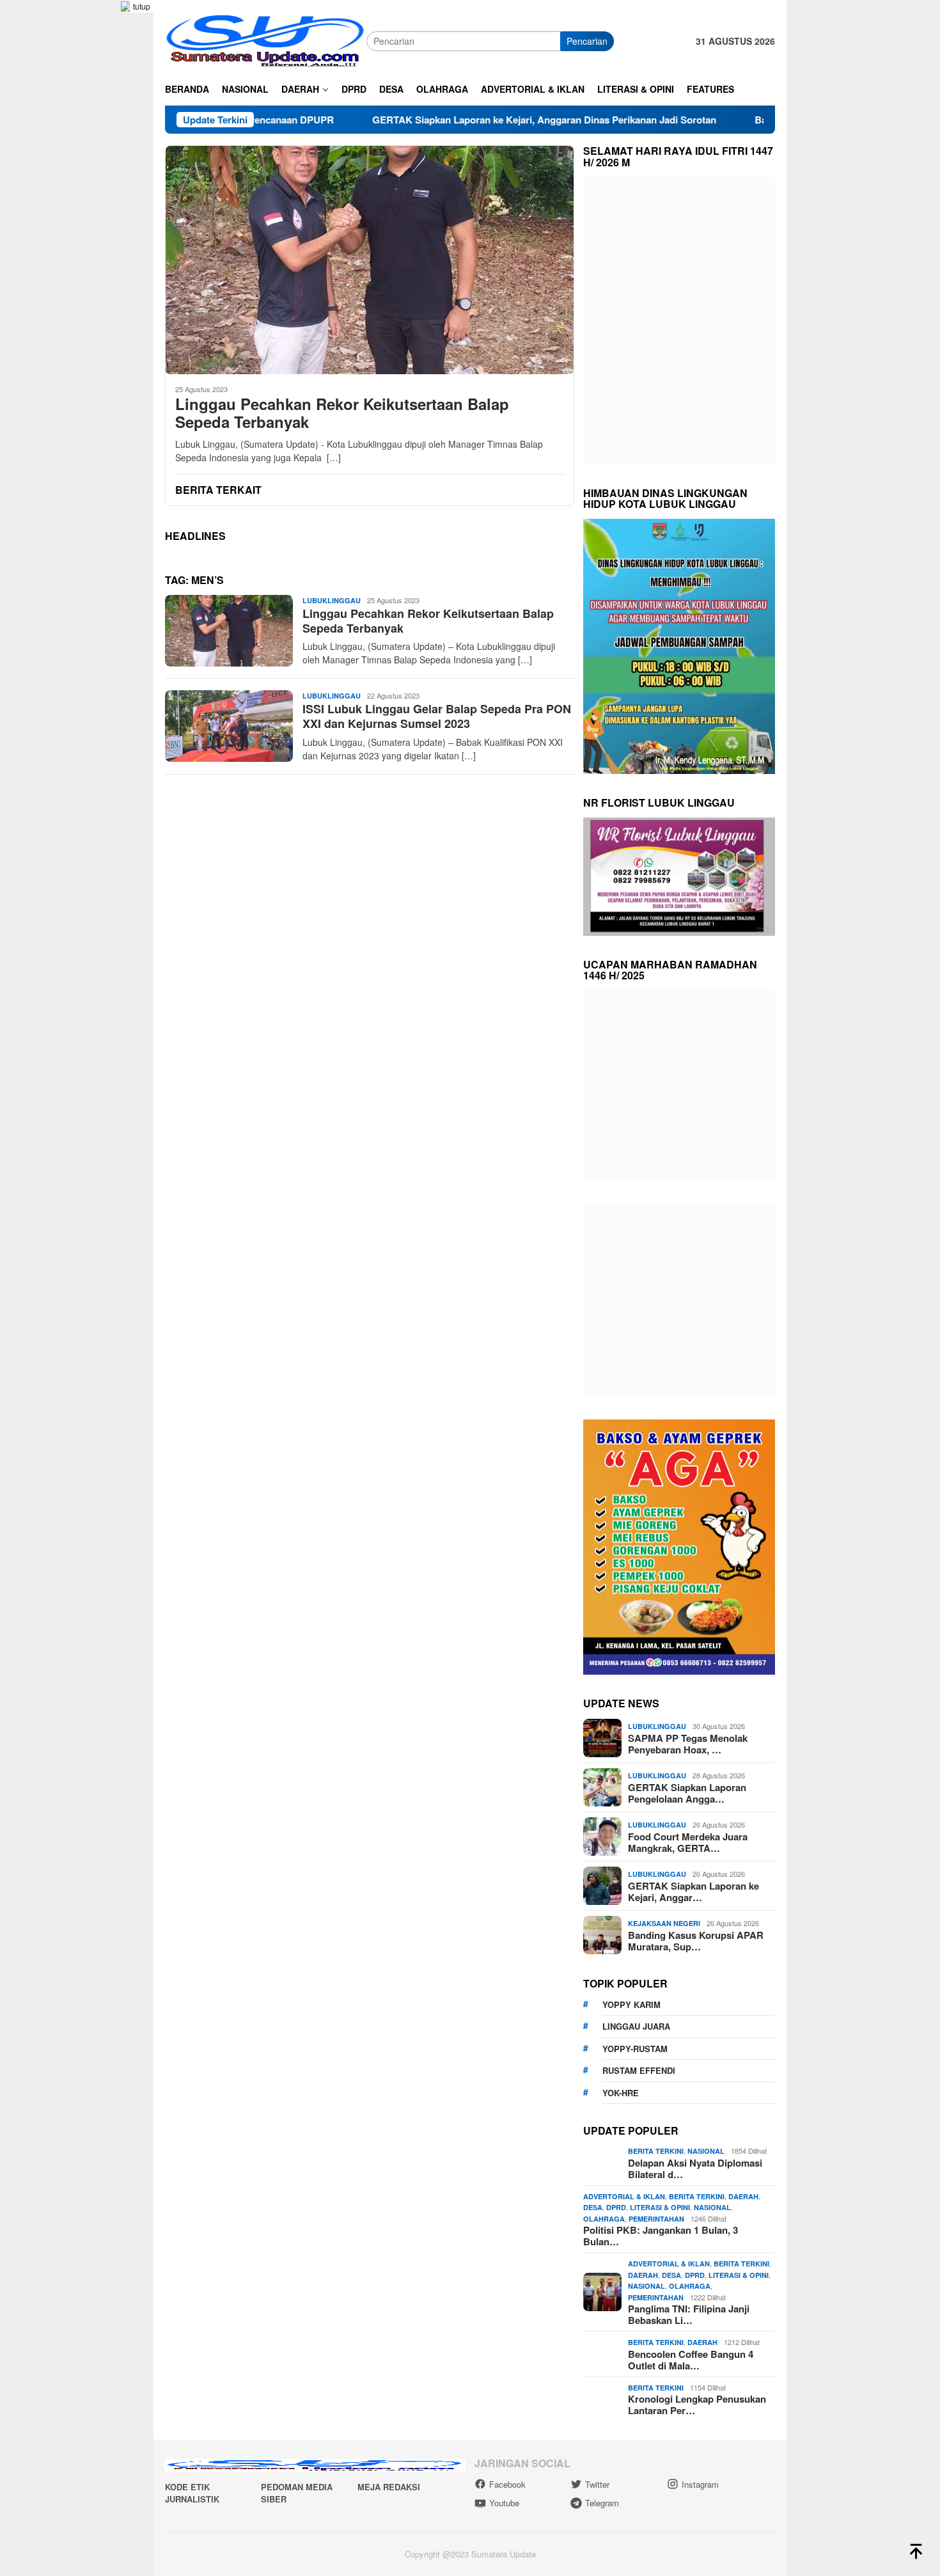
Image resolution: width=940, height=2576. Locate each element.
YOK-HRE (621, 2093)
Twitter (597, 2484)
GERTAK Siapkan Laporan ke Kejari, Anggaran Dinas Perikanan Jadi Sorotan (445, 120)
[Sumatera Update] (266, 40)
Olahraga (604, 2219)
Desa (593, 2207)
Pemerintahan (656, 2219)
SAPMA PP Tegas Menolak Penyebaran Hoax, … (688, 1744)
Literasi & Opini (660, 2207)
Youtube (504, 2503)
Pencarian (587, 41)
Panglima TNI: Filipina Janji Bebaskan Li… (689, 2314)
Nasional (706, 2151)
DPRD (616, 2207)
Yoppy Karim (631, 2004)
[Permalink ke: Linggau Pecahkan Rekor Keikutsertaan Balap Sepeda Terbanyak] (370, 260)
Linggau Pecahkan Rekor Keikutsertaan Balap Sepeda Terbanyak (342, 413)
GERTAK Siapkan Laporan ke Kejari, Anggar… (693, 1892)
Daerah (743, 2196)
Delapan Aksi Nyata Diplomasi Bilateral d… (695, 2169)
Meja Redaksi (389, 2487)
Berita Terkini (656, 2151)
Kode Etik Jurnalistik (192, 2493)
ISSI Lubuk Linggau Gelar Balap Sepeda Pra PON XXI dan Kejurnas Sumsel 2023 (437, 716)
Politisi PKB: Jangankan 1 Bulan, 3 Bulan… (661, 2236)
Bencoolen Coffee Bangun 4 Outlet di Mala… (691, 2360)
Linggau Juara (636, 2026)
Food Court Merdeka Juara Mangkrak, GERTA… (688, 1842)
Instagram (700, 2484)
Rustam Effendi (639, 2070)
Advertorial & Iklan (624, 2196)
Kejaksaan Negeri (664, 1923)
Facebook (507, 2484)
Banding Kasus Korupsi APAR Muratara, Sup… (696, 1941)
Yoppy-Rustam (635, 2049)
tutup (142, 6)
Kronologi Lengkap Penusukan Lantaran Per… (697, 2405)
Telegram (602, 2503)
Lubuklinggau (332, 600)
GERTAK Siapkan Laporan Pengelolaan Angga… (687, 1793)
